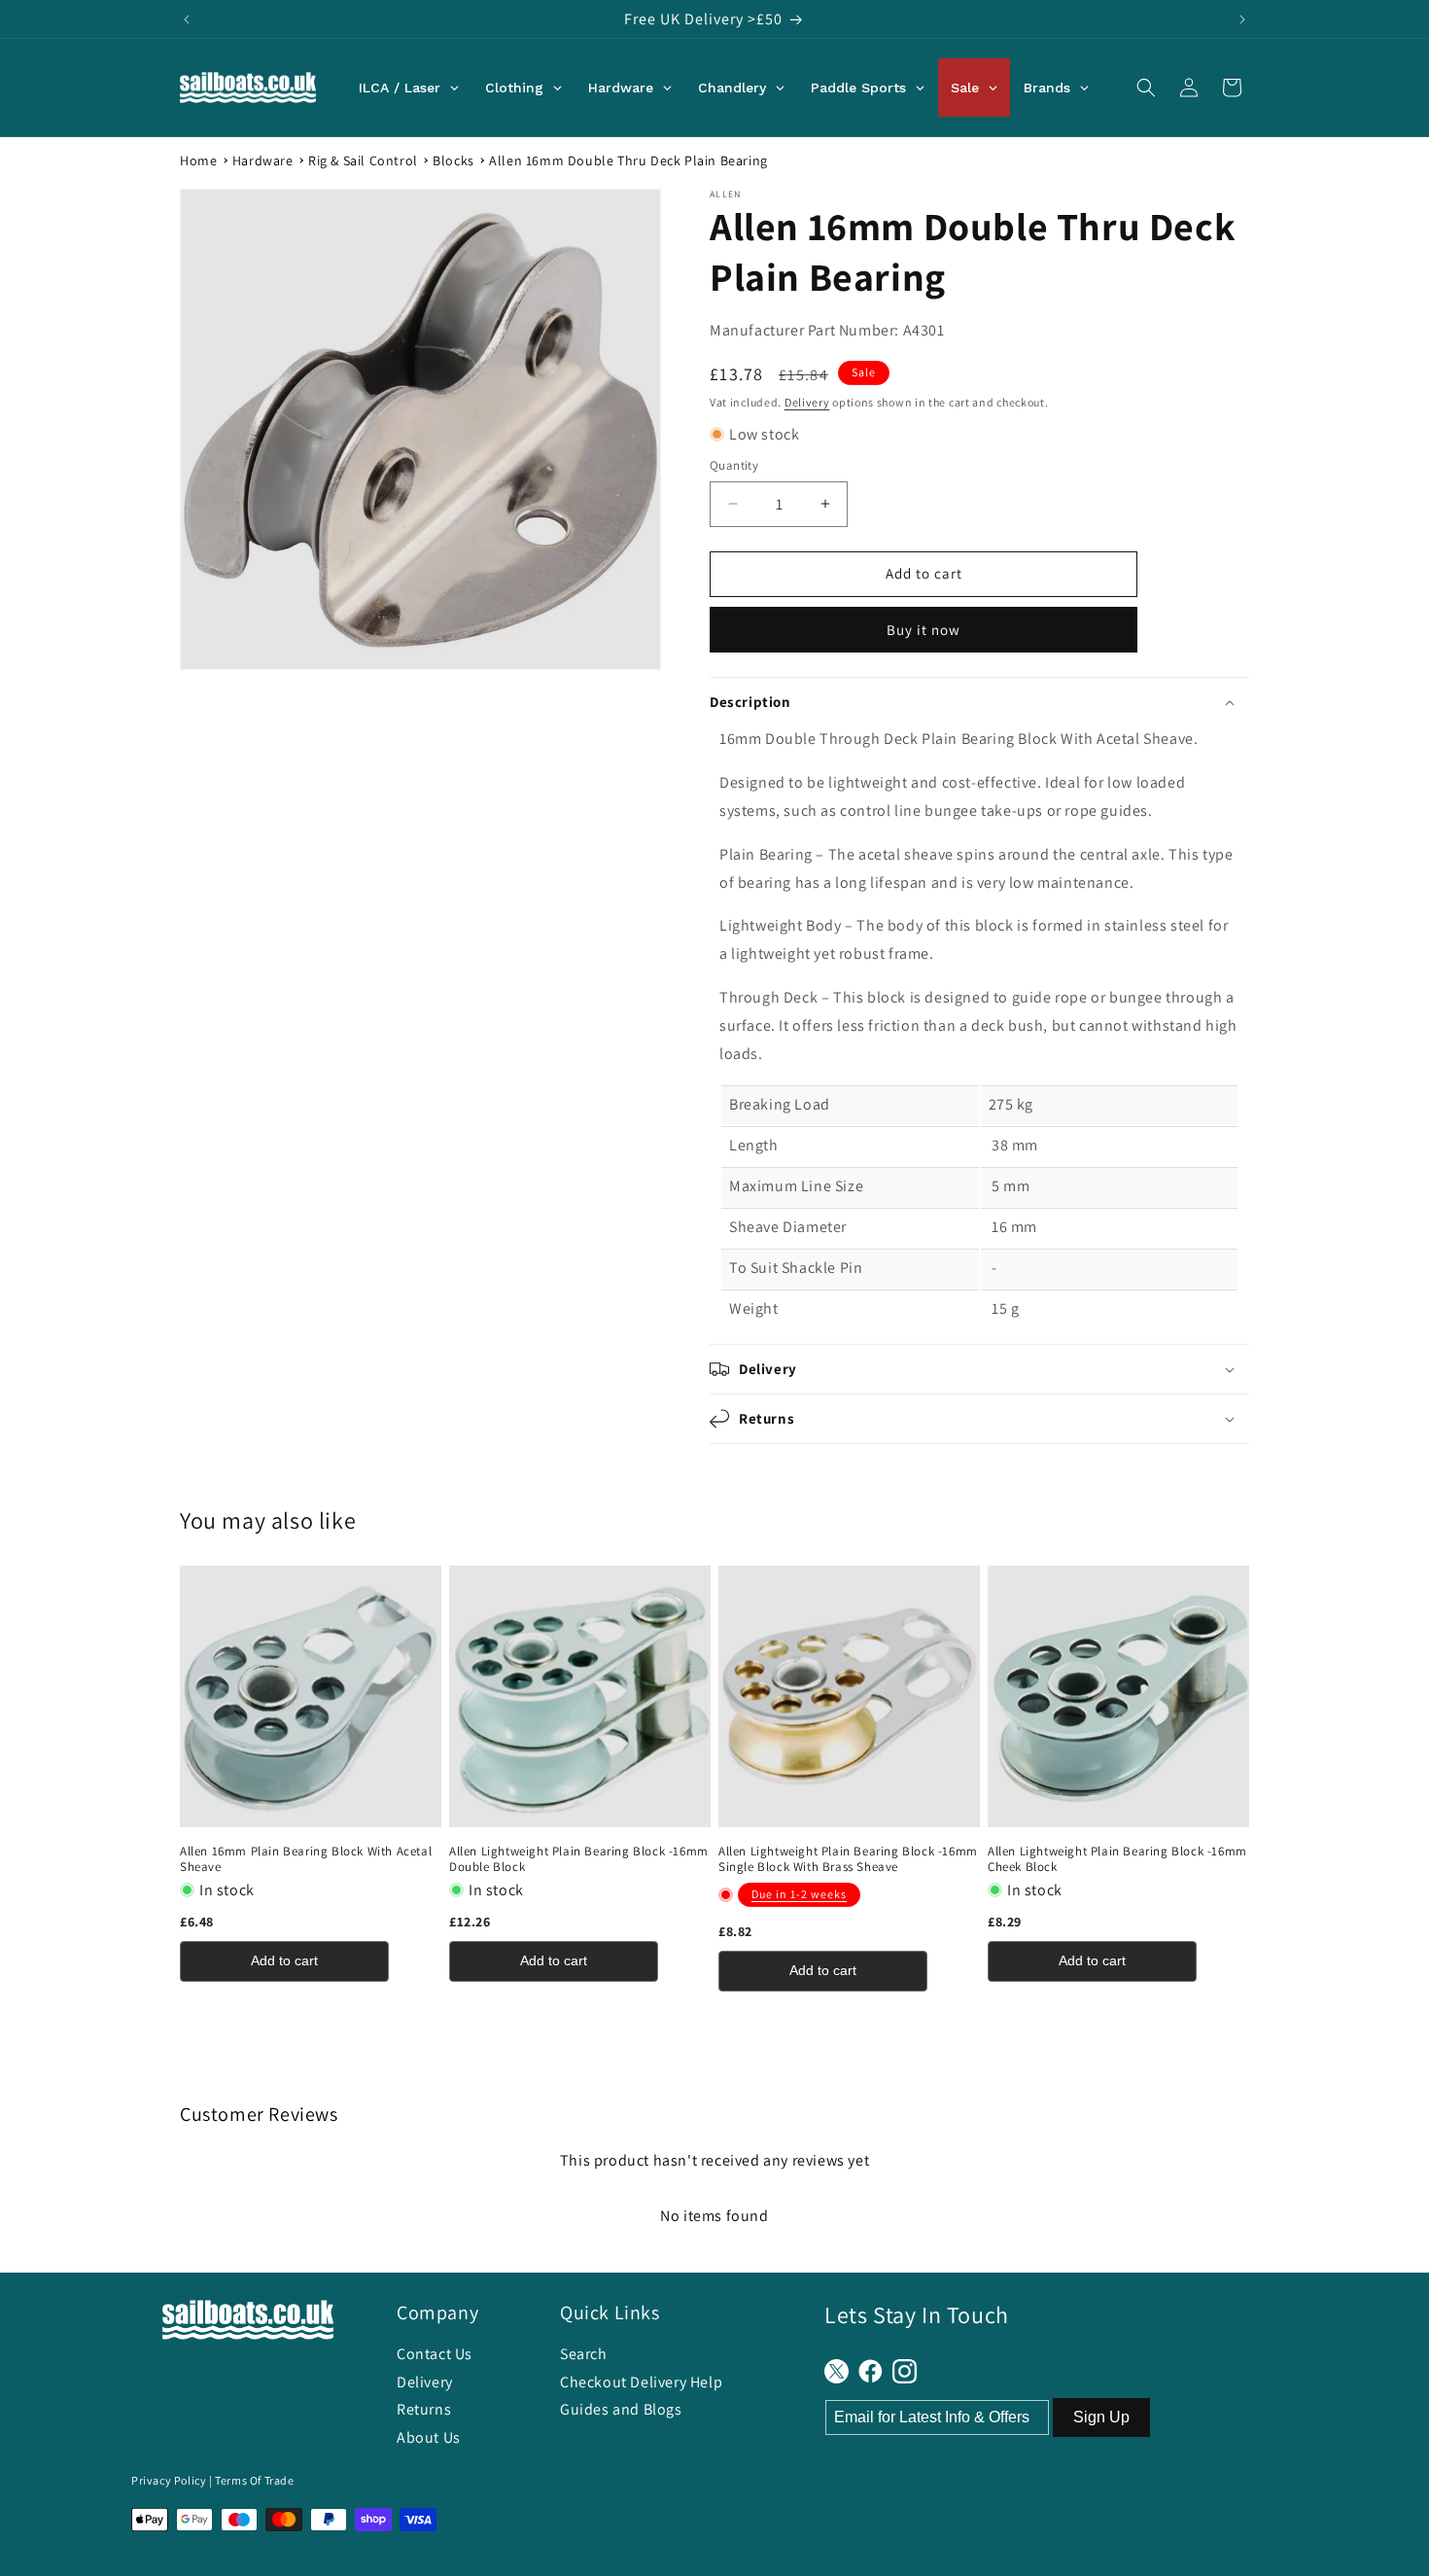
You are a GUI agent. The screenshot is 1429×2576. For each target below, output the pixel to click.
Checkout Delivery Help (641, 2382)
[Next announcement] (1242, 19)
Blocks (453, 160)
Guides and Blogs (621, 2409)
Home (198, 160)
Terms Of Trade (254, 2480)
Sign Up (1101, 2417)
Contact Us (435, 2354)
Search (584, 2354)
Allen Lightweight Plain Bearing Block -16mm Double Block (579, 1860)
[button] (1146, 88)
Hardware (263, 160)
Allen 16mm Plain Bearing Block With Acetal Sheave (306, 1860)
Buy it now (924, 630)
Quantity (734, 465)
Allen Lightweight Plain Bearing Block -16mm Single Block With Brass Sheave (848, 1860)
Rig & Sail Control (363, 160)
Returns (424, 2409)
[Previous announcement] (187, 19)
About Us (429, 2437)
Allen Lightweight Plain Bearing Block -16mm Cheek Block (1117, 1860)
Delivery (807, 402)
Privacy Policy (169, 2480)
